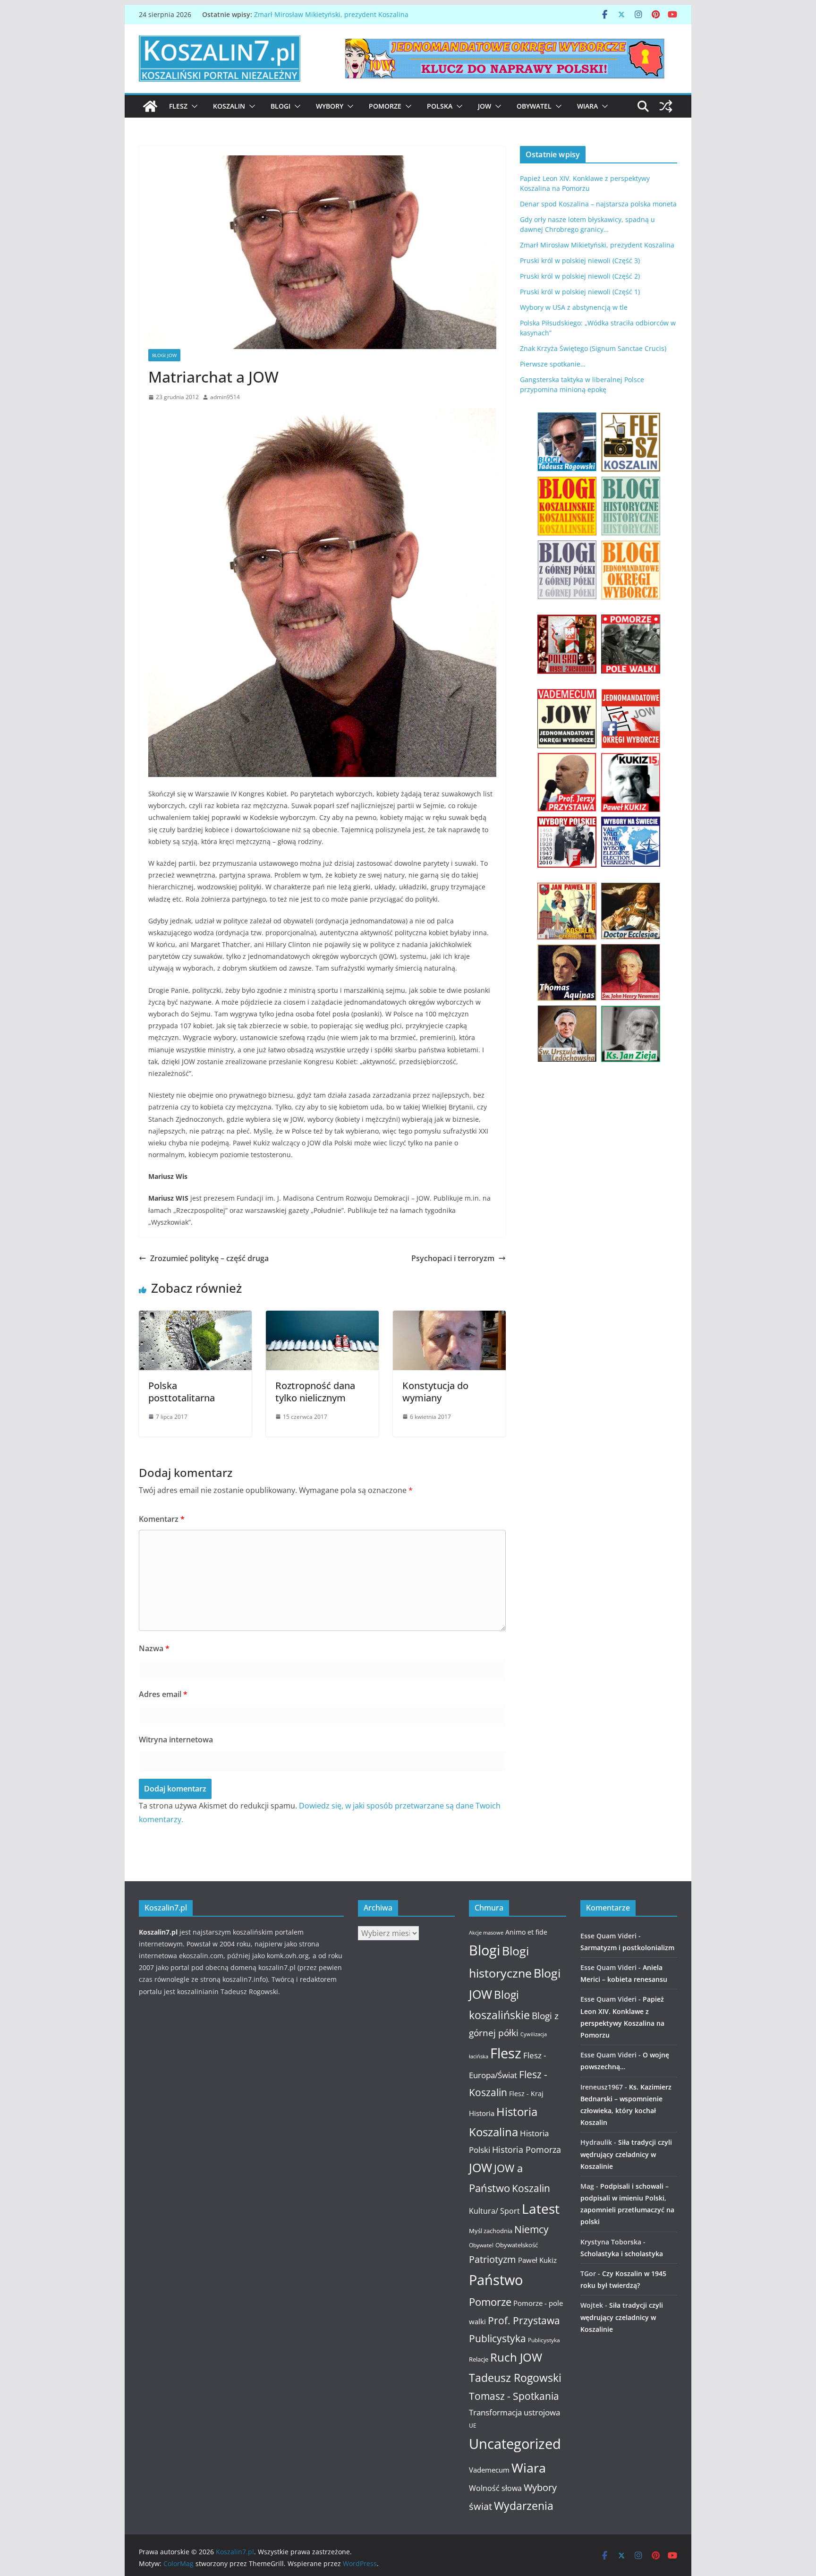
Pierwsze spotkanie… (553, 364)
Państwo (496, 2280)
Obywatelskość (517, 2245)
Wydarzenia (524, 2506)
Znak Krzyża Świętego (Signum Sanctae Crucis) (593, 348)
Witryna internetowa (176, 1740)
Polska (440, 106)
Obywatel (534, 106)
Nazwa (154, 1648)
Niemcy (531, 2229)
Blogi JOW (164, 355)
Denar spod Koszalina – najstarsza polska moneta (598, 204)
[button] (193, 106)
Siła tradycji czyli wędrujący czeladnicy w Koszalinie (626, 2154)
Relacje (479, 2359)
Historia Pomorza (527, 2149)
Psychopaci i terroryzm (453, 1258)
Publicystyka (497, 2338)
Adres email (163, 1694)
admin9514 (225, 397)
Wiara (587, 106)
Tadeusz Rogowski (515, 2378)
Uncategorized (515, 2444)
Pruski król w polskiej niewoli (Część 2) (580, 276)
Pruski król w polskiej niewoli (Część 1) (580, 292)
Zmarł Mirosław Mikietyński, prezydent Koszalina (331, 14)
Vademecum (489, 2470)
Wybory (330, 106)
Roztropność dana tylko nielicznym (315, 1392)
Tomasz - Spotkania (514, 2396)
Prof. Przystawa (524, 2320)
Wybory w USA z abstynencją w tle (574, 307)
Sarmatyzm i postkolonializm (627, 1948)
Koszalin (229, 106)
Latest (541, 2209)
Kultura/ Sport (494, 2211)
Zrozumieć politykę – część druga (209, 1258)
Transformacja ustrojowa (514, 2412)
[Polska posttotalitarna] (195, 1317)
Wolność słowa (495, 2488)
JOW (484, 106)
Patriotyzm (493, 2259)
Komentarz (162, 1519)
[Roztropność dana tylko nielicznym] (322, 1317)
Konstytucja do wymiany (435, 1392)
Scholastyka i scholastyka (622, 2254)
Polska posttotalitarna (182, 1392)
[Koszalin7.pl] (150, 106)
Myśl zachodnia (491, 2231)
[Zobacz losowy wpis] (666, 106)
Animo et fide (526, 1932)
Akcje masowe (486, 1933)
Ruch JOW (516, 2357)
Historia (482, 2113)
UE (473, 2426)
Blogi (280, 106)
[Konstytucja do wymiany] (449, 1317)
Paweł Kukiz (537, 2260)
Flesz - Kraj (526, 2094)
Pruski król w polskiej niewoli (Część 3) (580, 260)
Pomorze (385, 106)
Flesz (178, 106)
